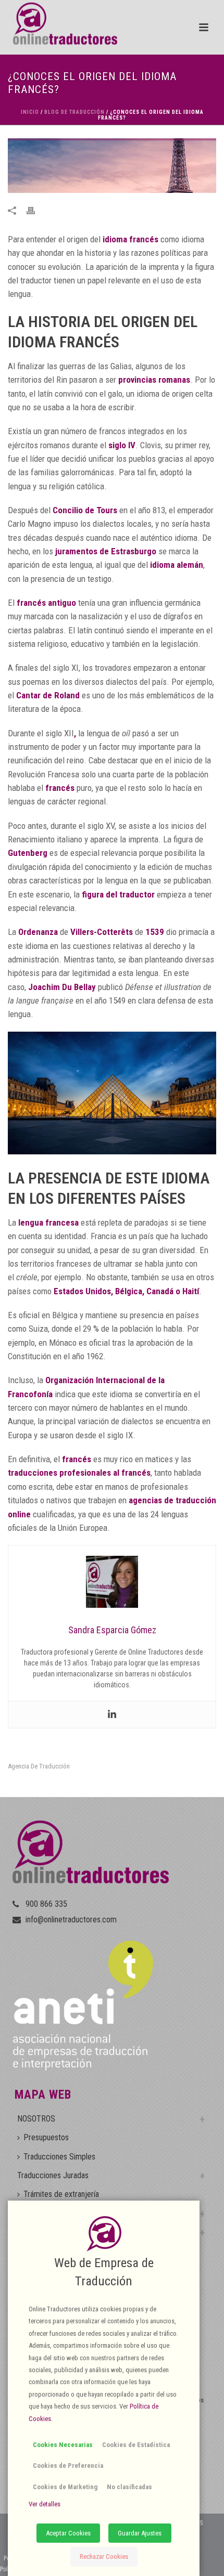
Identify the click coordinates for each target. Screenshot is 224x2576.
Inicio (30, 112)
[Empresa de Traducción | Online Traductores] (59, 23)
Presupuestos (46, 2137)
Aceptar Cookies (68, 2533)
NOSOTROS (36, 2119)
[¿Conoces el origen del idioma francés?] (112, 165)
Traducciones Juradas (53, 2175)
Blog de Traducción (74, 112)
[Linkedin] (112, 1715)
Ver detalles (45, 2504)
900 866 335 (46, 1904)
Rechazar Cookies (104, 2557)
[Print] (36, 210)
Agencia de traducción (39, 1766)
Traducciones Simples (59, 2157)
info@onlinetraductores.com (71, 1920)
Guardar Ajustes (140, 2533)
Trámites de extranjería (61, 2194)
